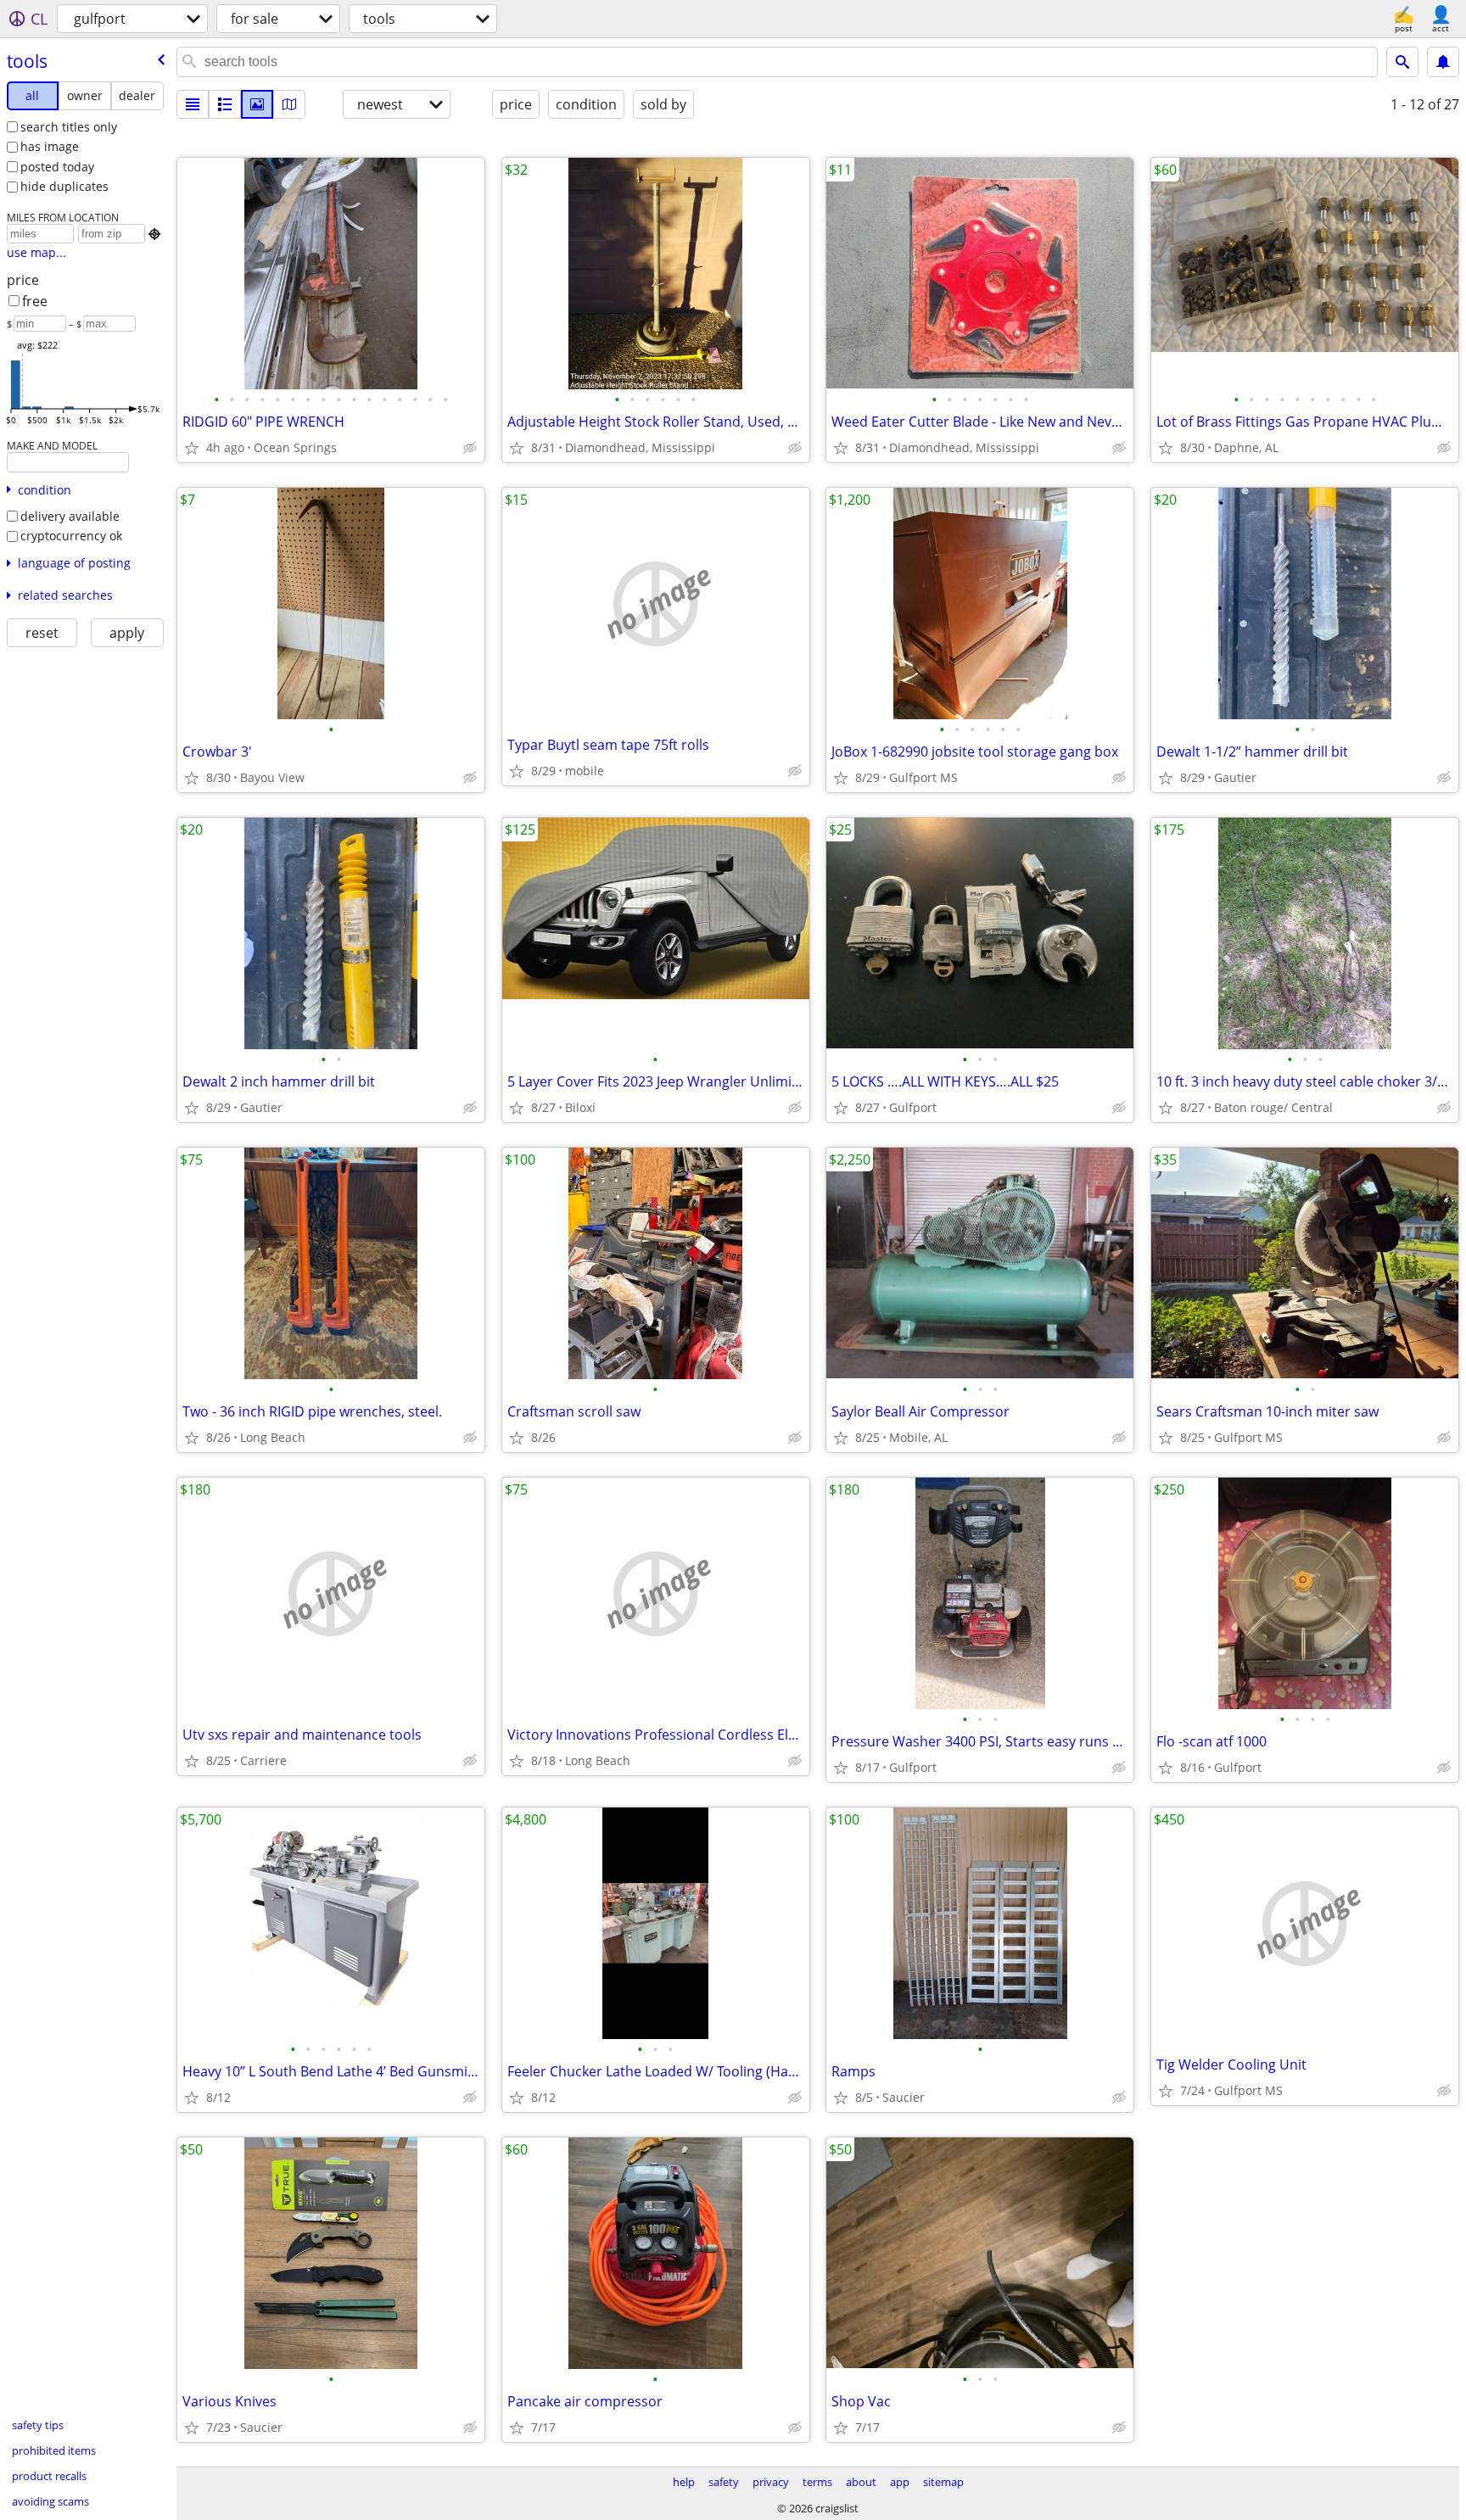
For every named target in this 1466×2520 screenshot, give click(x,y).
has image (50, 146)
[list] (193, 104)
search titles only (69, 127)
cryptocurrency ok (71, 536)
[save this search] (1443, 62)
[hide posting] (470, 448)
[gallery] (257, 104)
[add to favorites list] (192, 448)
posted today (57, 167)
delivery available (70, 516)
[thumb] (225, 104)
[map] (289, 104)
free (35, 301)
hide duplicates (64, 186)
